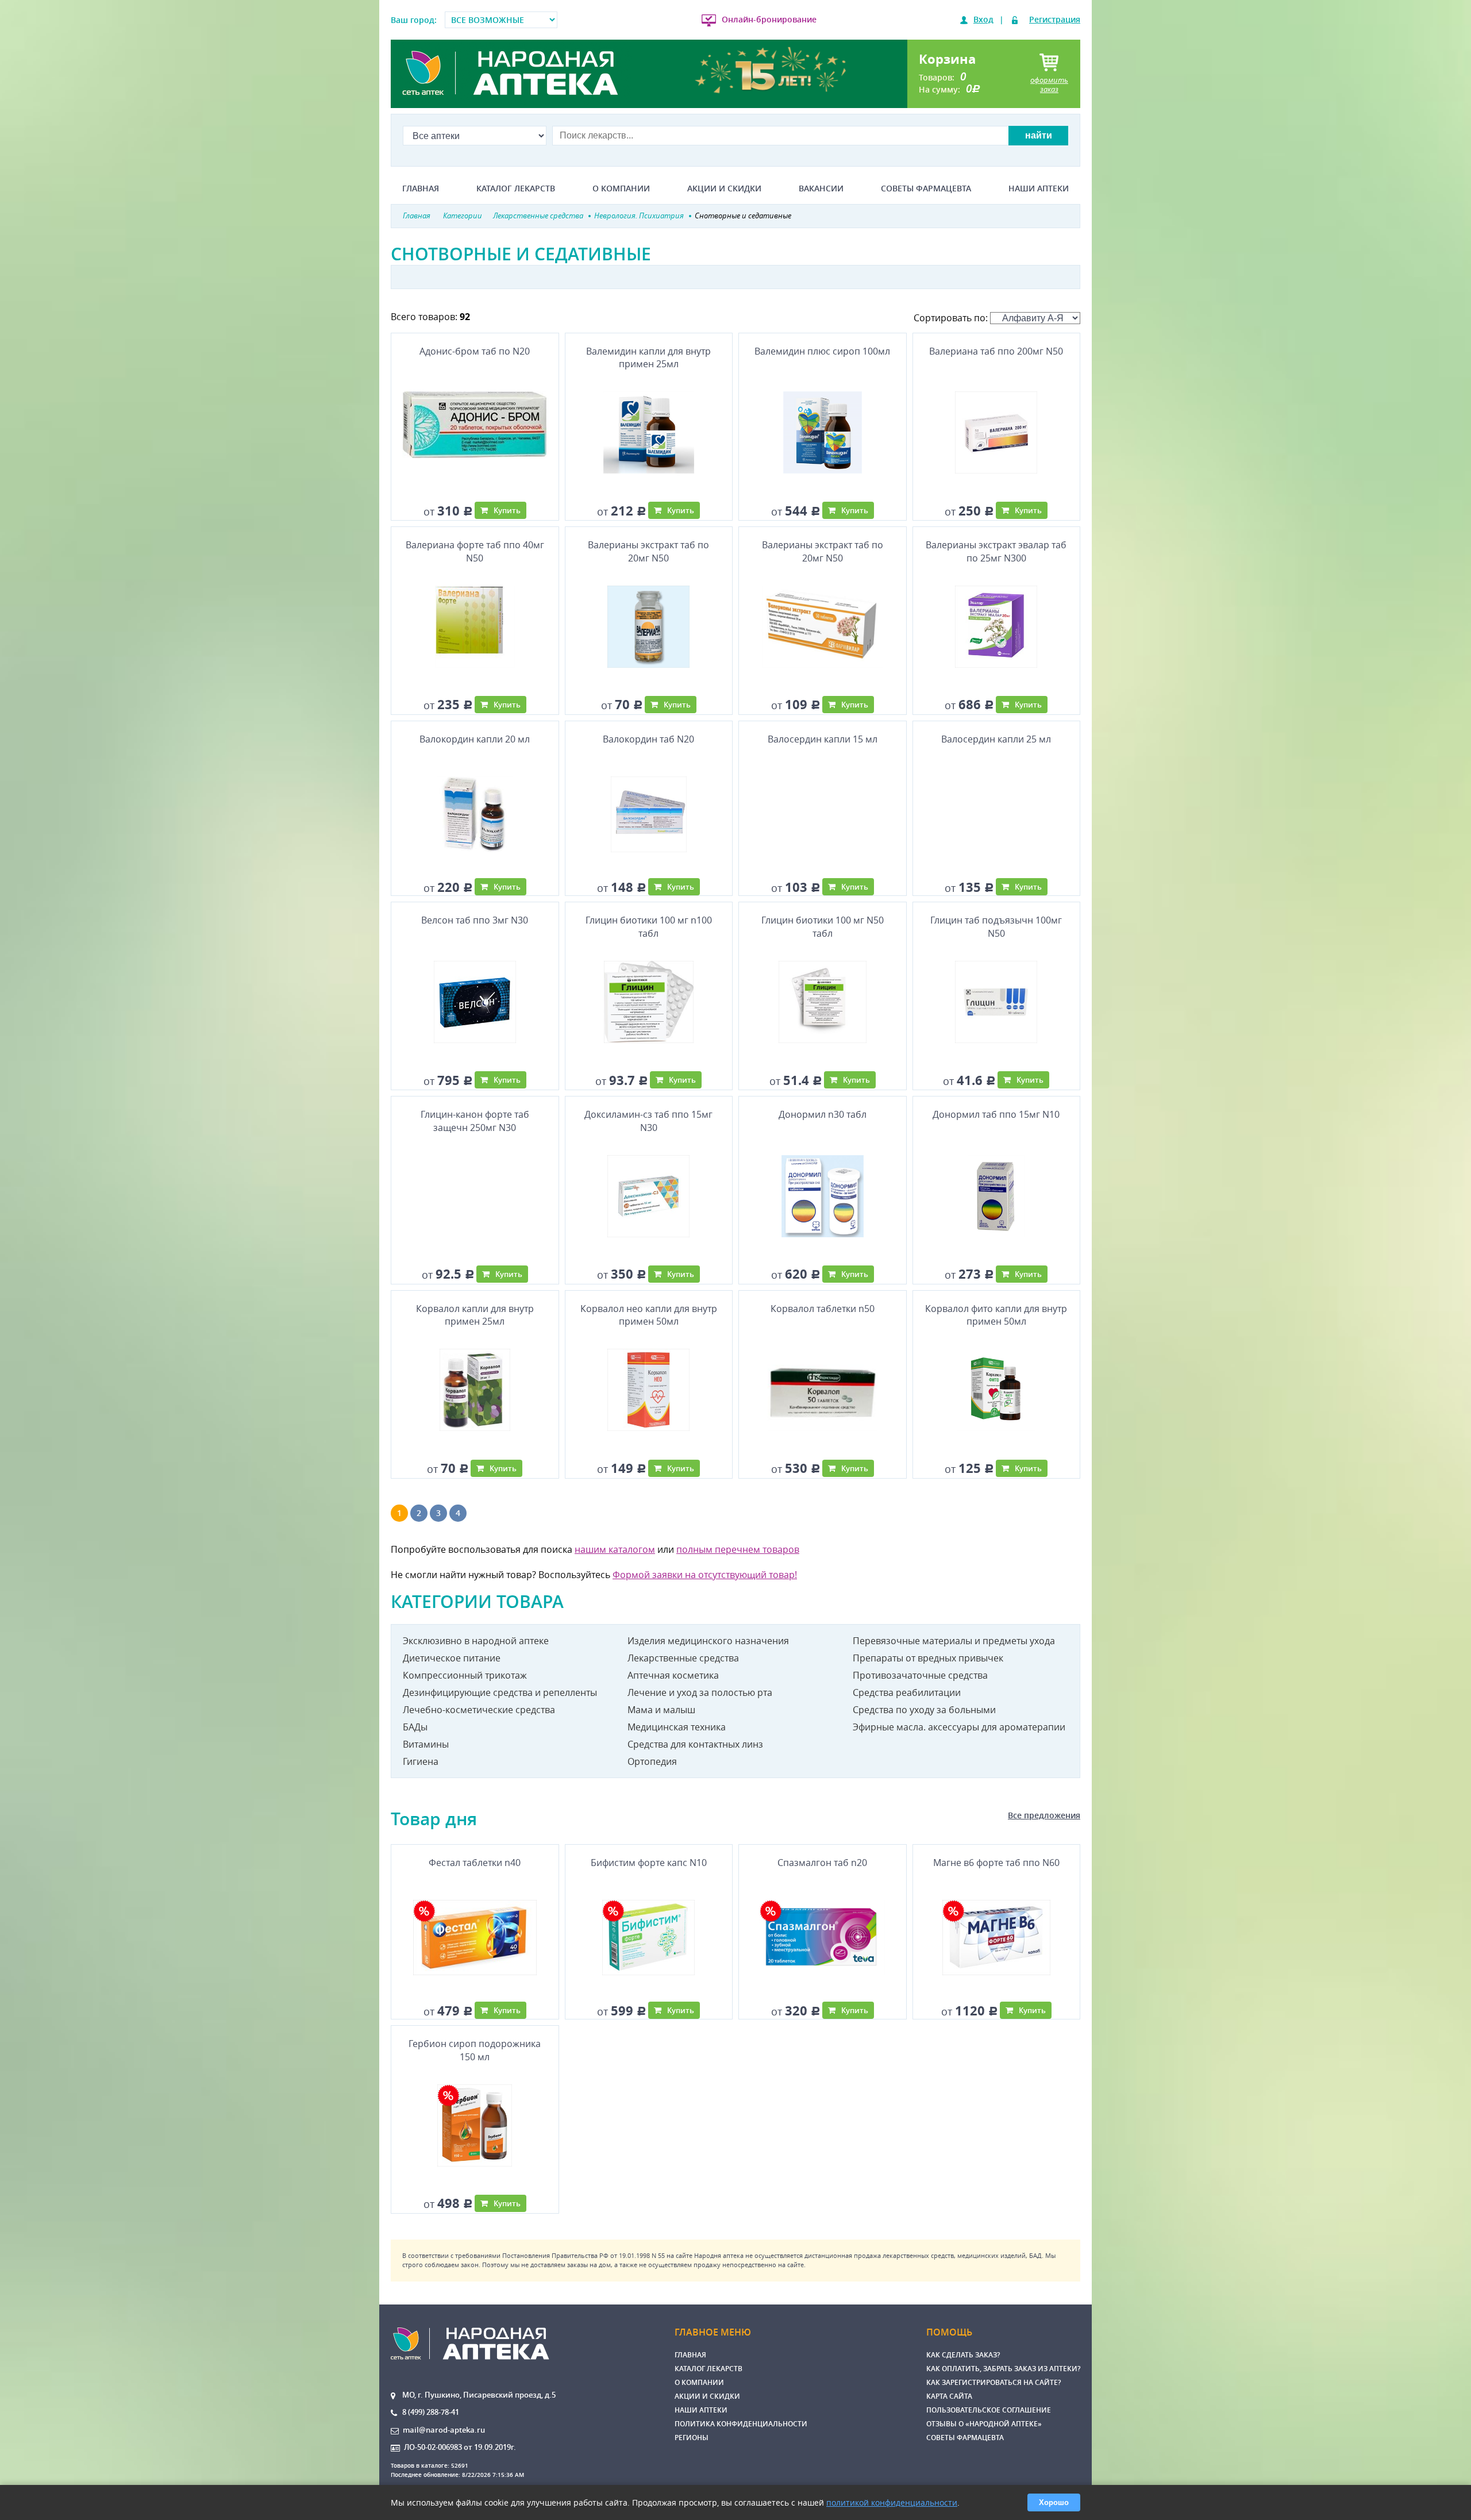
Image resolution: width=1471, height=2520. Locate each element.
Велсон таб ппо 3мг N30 (475, 920)
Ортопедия (652, 1761)
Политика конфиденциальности (741, 2424)
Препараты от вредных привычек (928, 1658)
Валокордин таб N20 (648, 739)
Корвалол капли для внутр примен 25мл (475, 1315)
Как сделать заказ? (963, 2355)
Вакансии (821, 188)
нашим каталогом (615, 1549)
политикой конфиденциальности (892, 2502)
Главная (421, 188)
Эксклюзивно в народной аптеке (476, 1641)
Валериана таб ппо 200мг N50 (996, 351)
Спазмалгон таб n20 (822, 1863)
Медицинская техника (677, 1727)
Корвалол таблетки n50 (823, 1309)
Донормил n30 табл (823, 1114)
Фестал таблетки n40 (475, 1863)
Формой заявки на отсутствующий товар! (705, 1575)
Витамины (426, 1744)
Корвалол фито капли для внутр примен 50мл (996, 1315)
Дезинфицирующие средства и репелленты (500, 1692)
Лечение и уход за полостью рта (700, 1692)
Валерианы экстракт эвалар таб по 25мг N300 (996, 551)
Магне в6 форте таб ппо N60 (996, 1863)
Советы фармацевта (926, 188)
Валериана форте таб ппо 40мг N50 (475, 551)
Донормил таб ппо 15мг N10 (996, 1114)
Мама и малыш (661, 1710)
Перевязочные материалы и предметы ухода (954, 1641)
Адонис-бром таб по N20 (475, 351)
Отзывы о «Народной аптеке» (984, 2424)
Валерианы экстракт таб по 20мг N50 (648, 551)
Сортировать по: (952, 318)
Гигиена (421, 1761)
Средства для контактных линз (695, 1744)
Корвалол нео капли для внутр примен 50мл (649, 1315)
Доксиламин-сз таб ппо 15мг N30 (648, 1121)
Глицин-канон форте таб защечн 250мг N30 (475, 1121)
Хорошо (1054, 2502)
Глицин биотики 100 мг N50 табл (823, 926)
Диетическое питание (452, 1658)
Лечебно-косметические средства (479, 1710)
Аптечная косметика (673, 1675)
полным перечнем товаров (738, 1549)
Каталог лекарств (516, 188)
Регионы (692, 2438)
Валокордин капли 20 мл (475, 739)
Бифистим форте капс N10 (649, 1863)
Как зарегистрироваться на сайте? (993, 2382)
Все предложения (1044, 1815)
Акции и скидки (724, 188)
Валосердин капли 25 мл (996, 739)
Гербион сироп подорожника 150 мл (475, 2050)
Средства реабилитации (907, 1692)
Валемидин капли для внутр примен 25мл (648, 357)
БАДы (415, 1727)
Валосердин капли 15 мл (823, 739)
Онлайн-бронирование (769, 19)
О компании (621, 188)
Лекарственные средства (683, 1658)
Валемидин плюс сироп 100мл (822, 351)
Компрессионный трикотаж (465, 1675)
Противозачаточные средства (920, 1675)
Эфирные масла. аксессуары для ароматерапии (959, 1727)
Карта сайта (949, 2396)
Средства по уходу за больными (924, 1710)
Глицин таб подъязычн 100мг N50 (996, 926)
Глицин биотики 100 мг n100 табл (649, 926)
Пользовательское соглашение (989, 2410)
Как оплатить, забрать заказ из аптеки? (1003, 2369)
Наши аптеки (1039, 188)
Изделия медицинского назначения (708, 1641)
